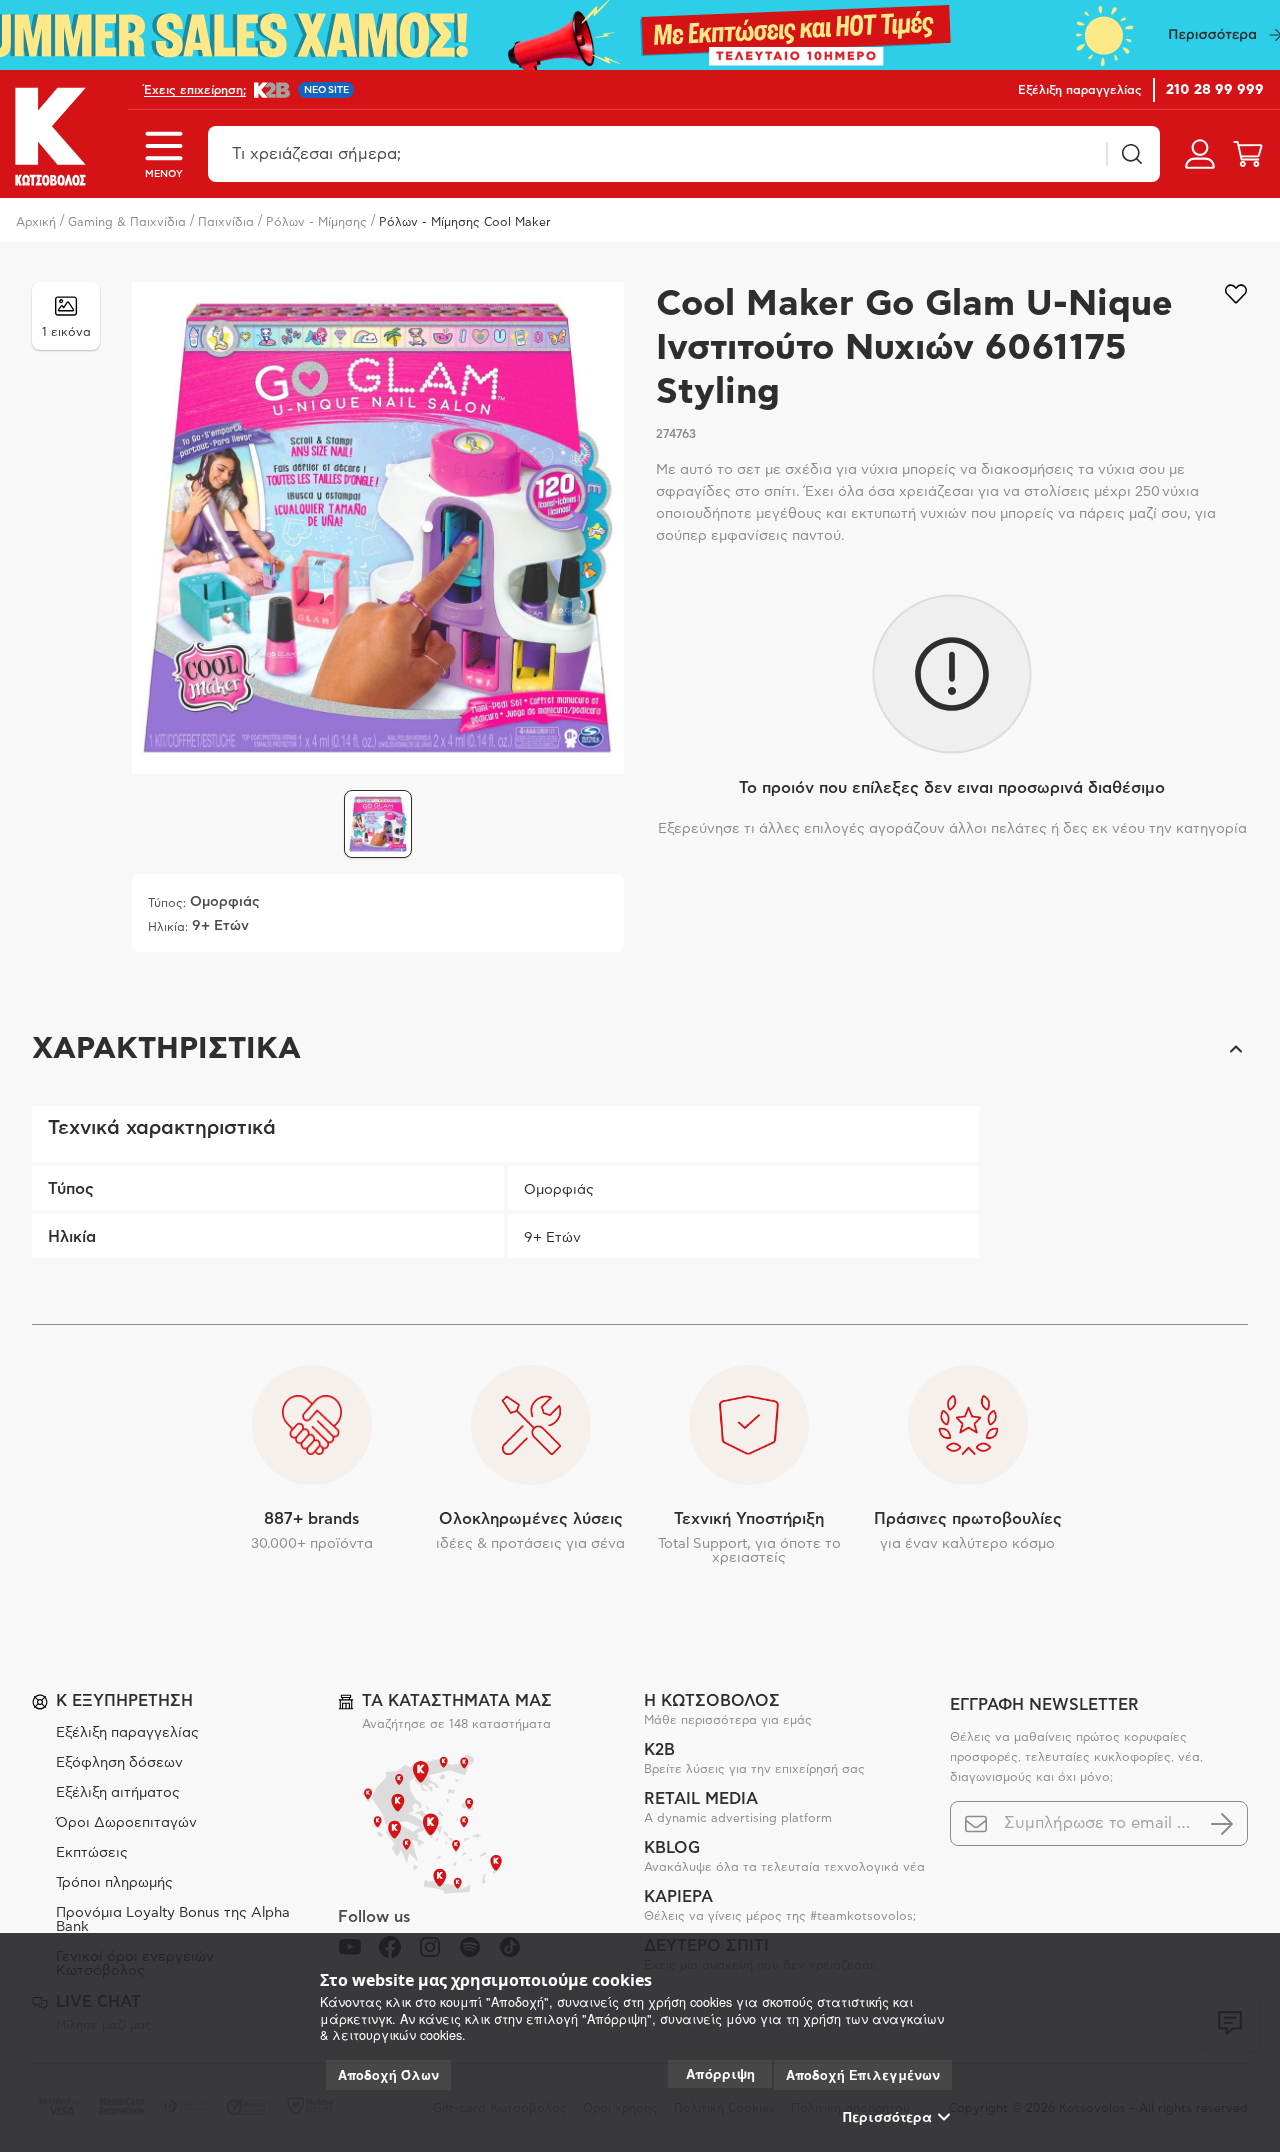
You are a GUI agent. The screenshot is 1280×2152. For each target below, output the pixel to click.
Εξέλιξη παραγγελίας (127, 1733)
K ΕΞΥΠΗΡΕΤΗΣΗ (124, 1701)
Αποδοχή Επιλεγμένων (863, 2075)
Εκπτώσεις (92, 1853)
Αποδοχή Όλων (388, 2075)
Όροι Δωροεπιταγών (126, 1823)
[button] (640, 1049)
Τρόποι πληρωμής (114, 1883)
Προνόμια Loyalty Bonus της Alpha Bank (173, 1920)
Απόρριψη (720, 2073)
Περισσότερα (887, 2117)
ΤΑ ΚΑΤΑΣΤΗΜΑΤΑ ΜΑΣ (457, 1701)
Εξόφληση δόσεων (119, 1763)
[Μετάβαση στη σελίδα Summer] (640, 35)
